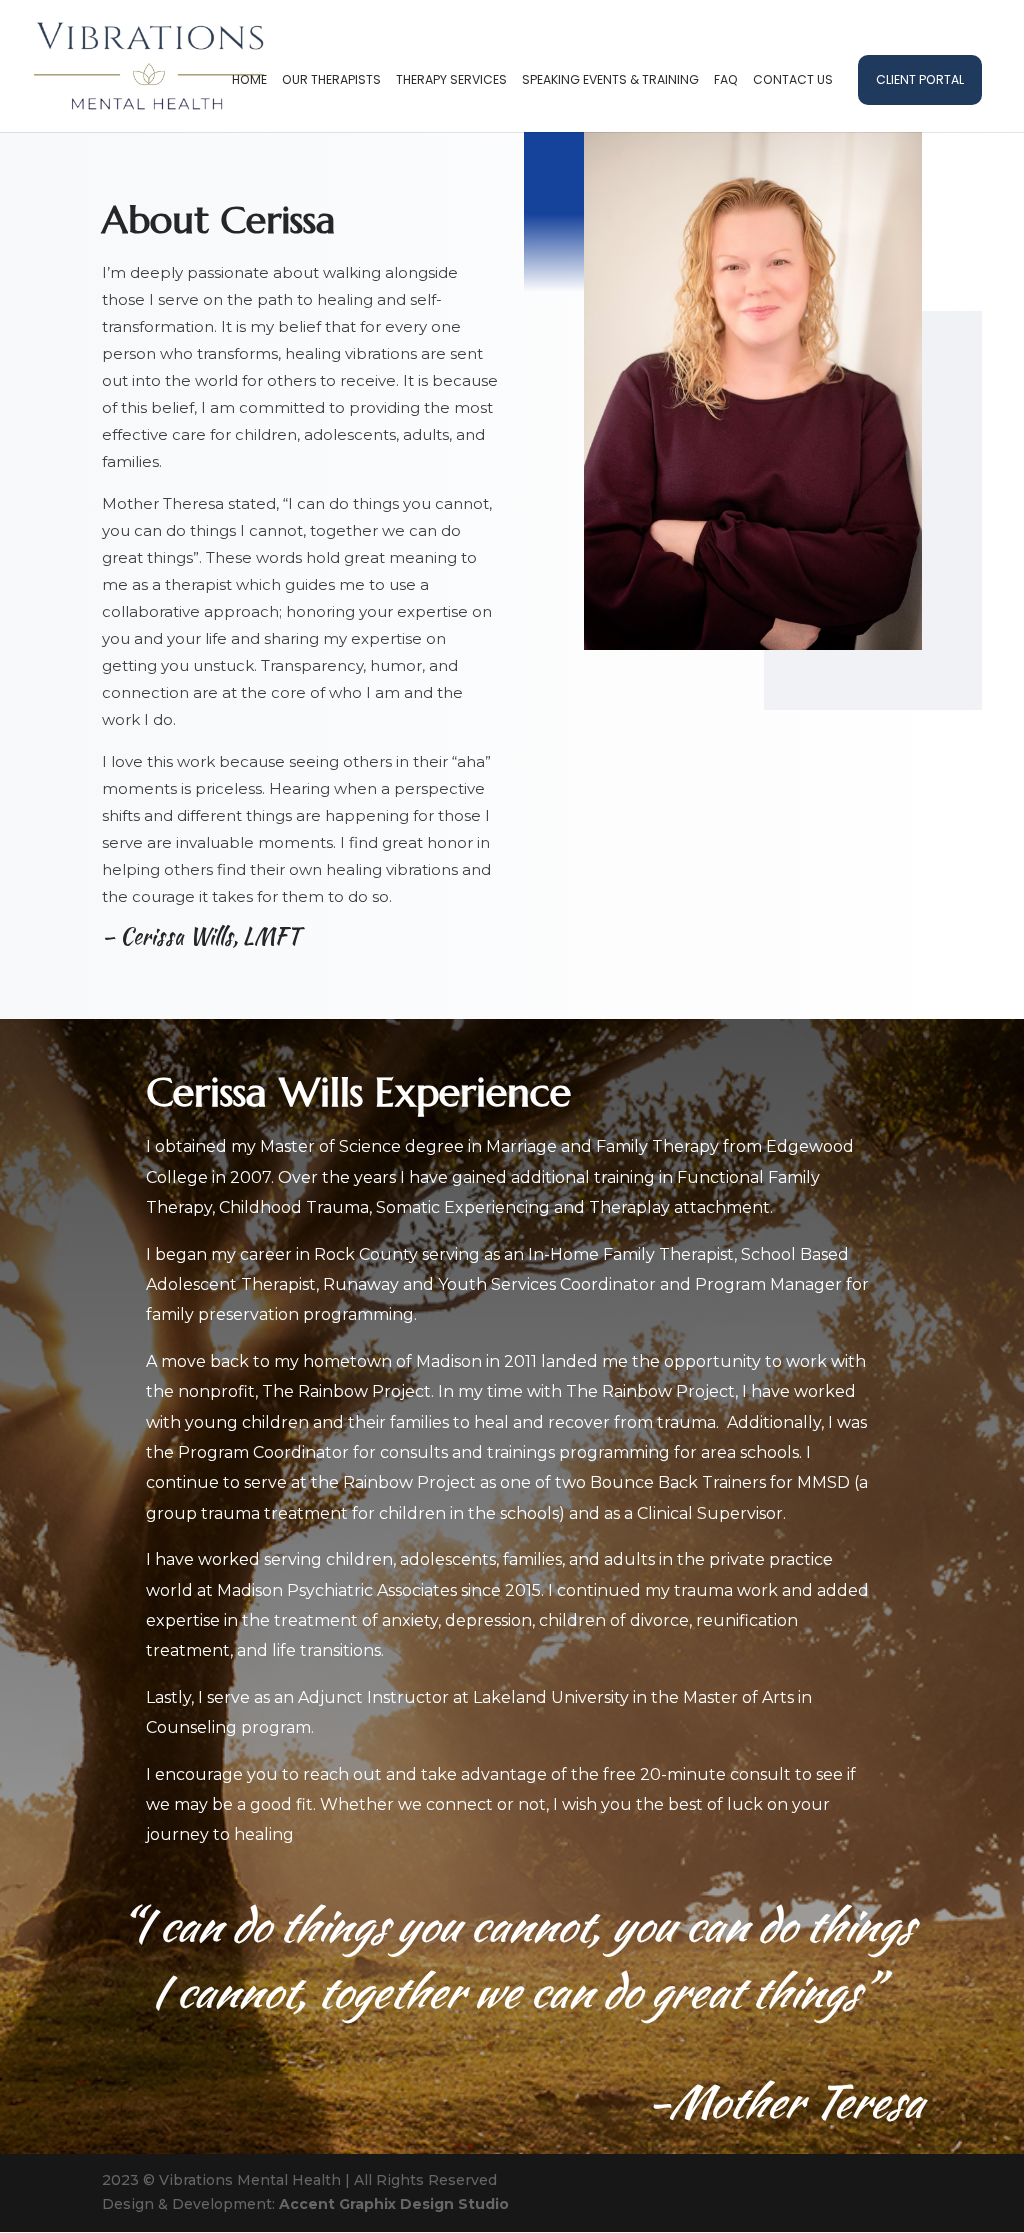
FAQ (726, 80)
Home (249, 80)
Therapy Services (451, 80)
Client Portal (920, 79)
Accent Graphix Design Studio (394, 2204)
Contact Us (793, 80)
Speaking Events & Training (610, 80)
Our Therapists (331, 80)
